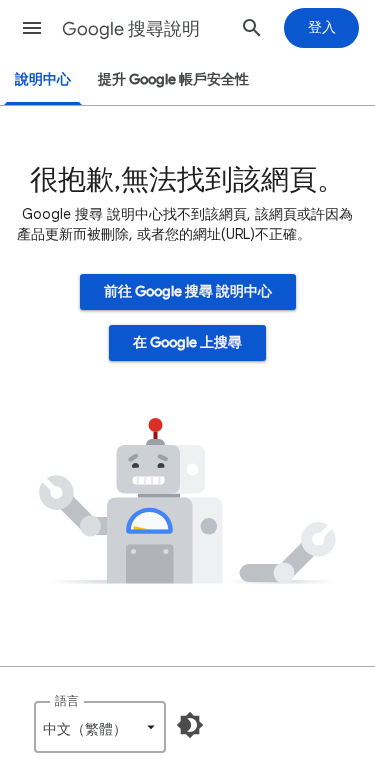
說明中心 (43, 79)
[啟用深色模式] (190, 725)
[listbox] (100, 727)
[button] (32, 28)
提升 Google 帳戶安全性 (173, 79)
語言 (67, 700)
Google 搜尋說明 (131, 29)
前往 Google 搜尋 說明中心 (188, 291)
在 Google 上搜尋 (187, 342)
